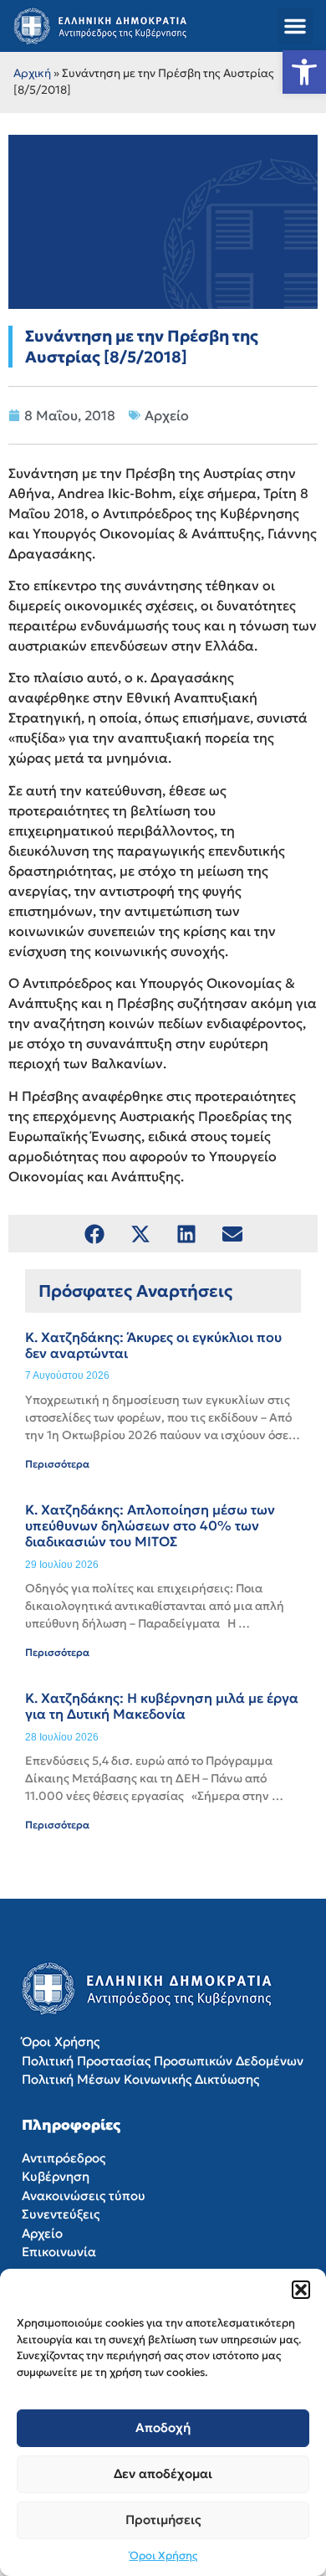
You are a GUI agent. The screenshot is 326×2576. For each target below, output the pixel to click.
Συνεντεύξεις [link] (61, 2214)
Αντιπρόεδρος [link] (64, 2158)
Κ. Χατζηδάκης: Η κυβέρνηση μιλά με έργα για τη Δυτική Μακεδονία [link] (162, 1706)
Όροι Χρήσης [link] (163, 2555)
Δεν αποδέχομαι (163, 2473)
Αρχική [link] (32, 73)
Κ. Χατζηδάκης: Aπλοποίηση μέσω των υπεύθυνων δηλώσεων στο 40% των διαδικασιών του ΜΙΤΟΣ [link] (150, 1525)
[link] (304, 72)
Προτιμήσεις (163, 2519)
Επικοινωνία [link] (59, 2252)
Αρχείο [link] (167, 415)
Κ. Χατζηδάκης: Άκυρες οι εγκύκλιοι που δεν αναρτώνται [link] (153, 1345)
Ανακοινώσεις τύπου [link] (84, 2196)
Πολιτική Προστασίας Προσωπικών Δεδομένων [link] (163, 2061)
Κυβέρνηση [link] (56, 2176)
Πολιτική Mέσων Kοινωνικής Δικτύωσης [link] (140, 2079)
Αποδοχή (163, 2427)
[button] (301, 2290)
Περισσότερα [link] (57, 1464)
